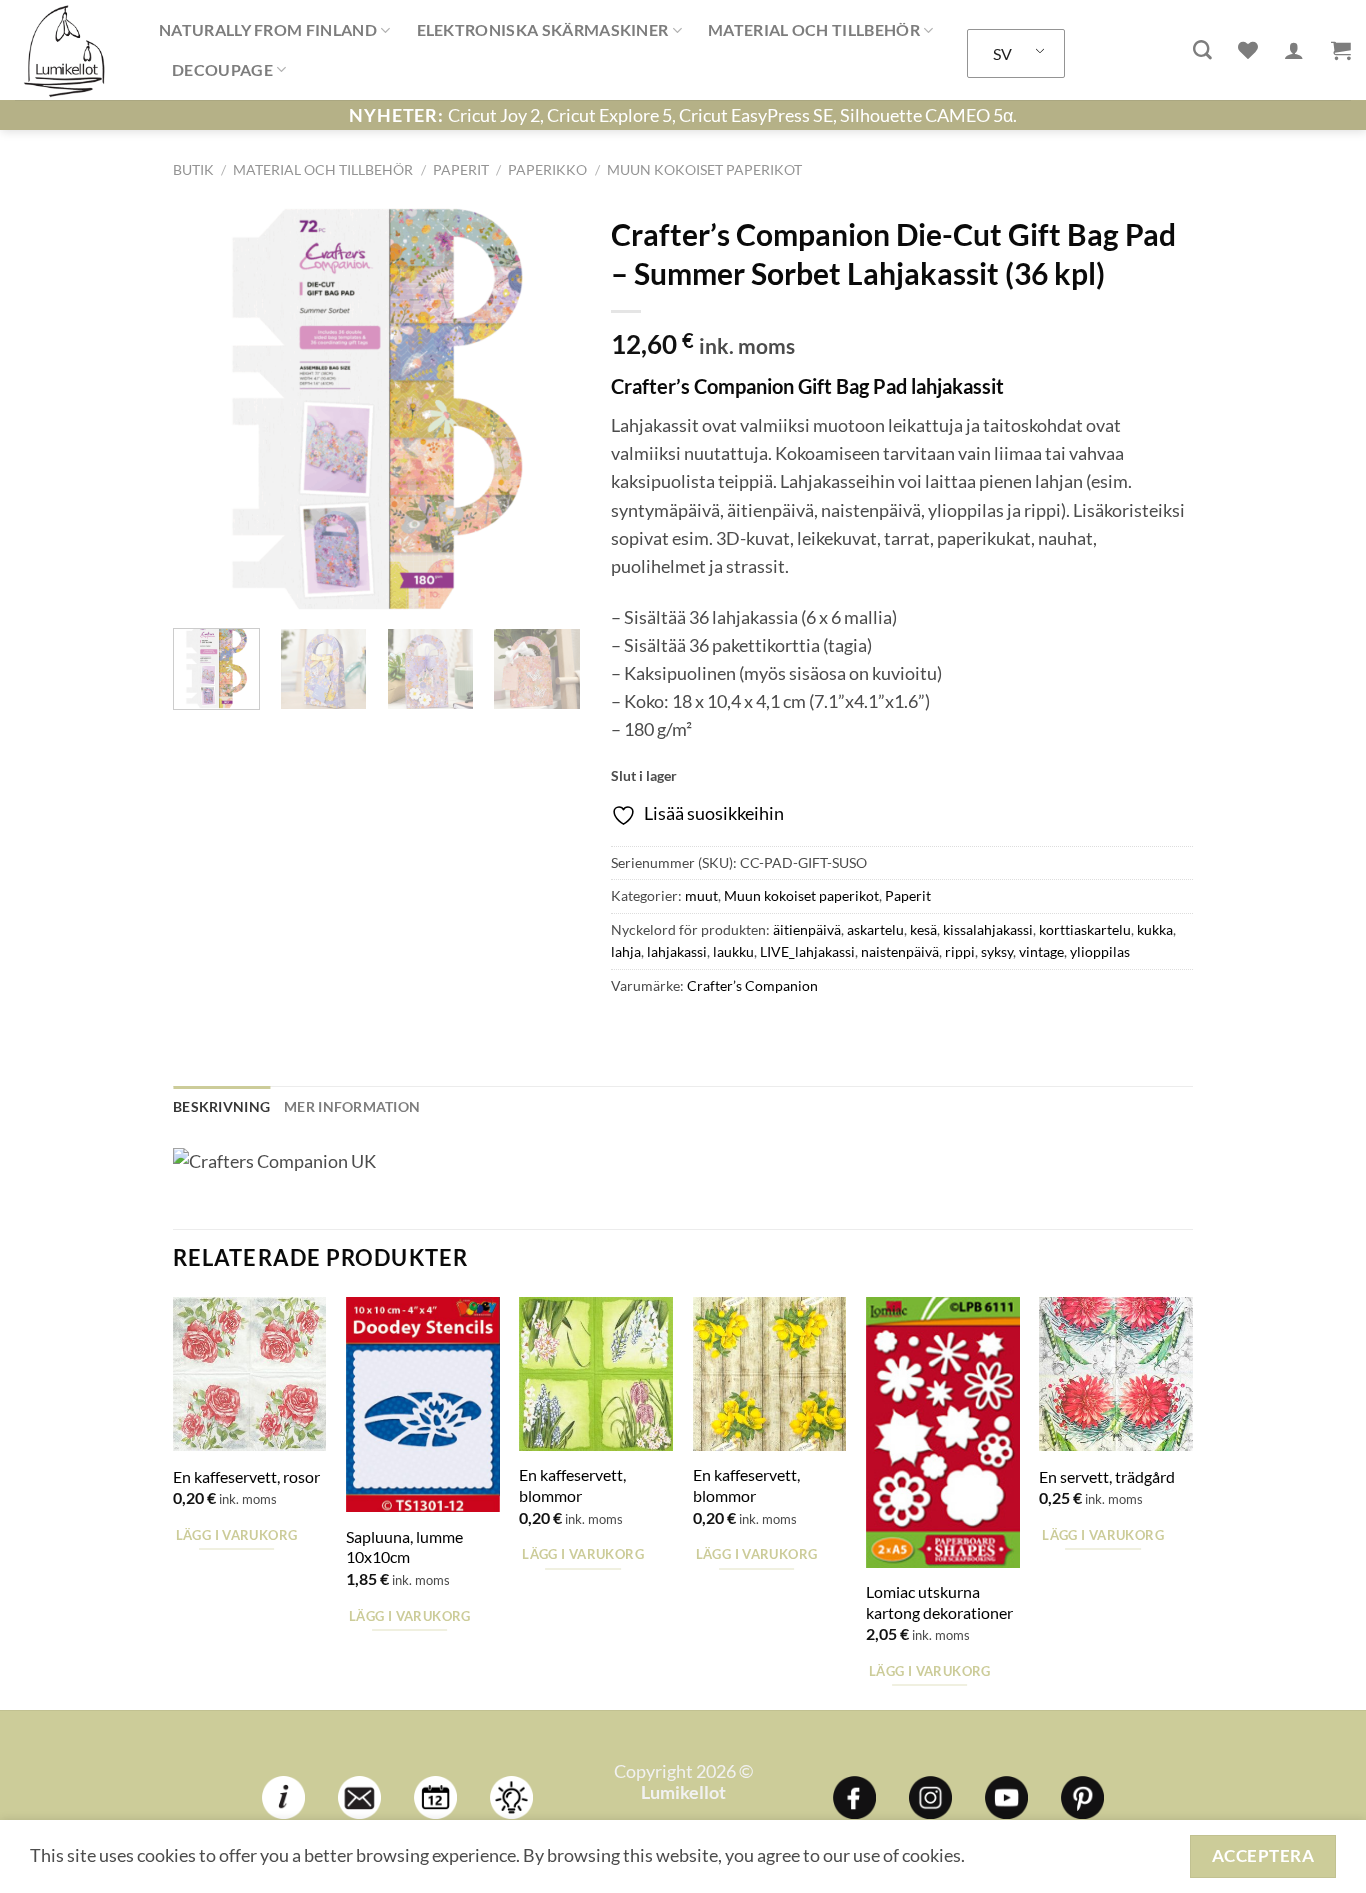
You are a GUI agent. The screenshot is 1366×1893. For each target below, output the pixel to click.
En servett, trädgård (1107, 1476)
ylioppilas (1100, 951)
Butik (193, 169)
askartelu (875, 929)
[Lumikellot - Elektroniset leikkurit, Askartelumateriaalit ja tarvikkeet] (72, 50)
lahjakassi (677, 951)
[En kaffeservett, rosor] (250, 1374)
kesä (923, 929)
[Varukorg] (1341, 50)
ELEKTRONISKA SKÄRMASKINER (543, 29)
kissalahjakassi (988, 929)
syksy (997, 951)
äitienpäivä (807, 929)
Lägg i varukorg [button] (237, 1535)
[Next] (547, 409)
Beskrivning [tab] (221, 1106)
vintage (1041, 951)
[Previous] (206, 409)
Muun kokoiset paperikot (704, 169)
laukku (733, 951)
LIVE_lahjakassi (807, 951)
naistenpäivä (900, 951)
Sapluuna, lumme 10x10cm (404, 1547)
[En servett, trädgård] (1116, 1374)
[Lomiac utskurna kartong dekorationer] (943, 1432)
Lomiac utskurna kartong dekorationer (939, 1602)
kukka (1155, 929)
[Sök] (1202, 50)
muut (701, 895)
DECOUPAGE (222, 69)
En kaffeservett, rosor (246, 1476)
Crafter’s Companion (752, 985)
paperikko (547, 169)
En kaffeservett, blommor (572, 1485)
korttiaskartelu (1085, 929)
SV (1002, 53)
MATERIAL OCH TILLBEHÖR (814, 29)
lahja (626, 951)
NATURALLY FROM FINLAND (268, 29)
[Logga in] (1294, 50)
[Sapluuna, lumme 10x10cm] (423, 1404)
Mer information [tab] (352, 1106)
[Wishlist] (1248, 50)
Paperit (461, 169)
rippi (960, 951)
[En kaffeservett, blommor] (596, 1374)
